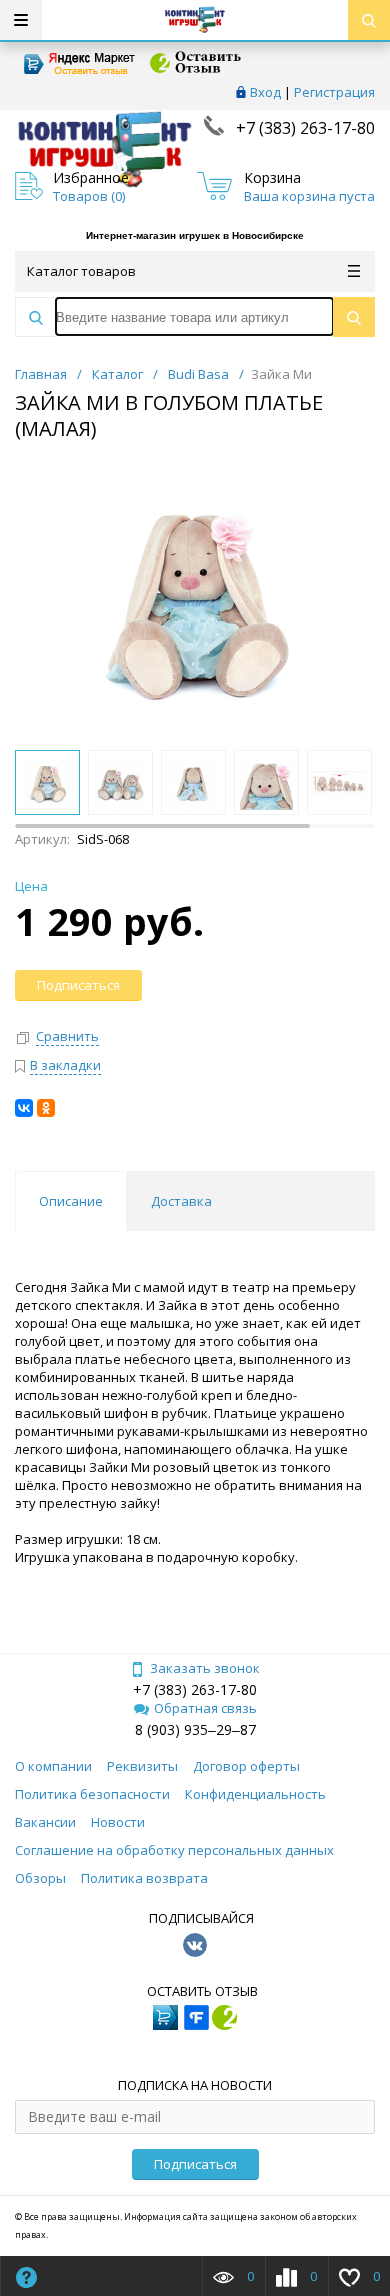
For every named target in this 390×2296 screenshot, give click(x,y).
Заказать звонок (205, 1668)
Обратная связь (205, 1708)
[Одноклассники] (46, 1108)
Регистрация (334, 92)
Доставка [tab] (181, 1201)
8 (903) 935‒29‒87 (195, 1729)
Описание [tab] (71, 1201)
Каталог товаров (81, 271)
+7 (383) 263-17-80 (303, 128)
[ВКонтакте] (24, 1108)
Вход (265, 92)
